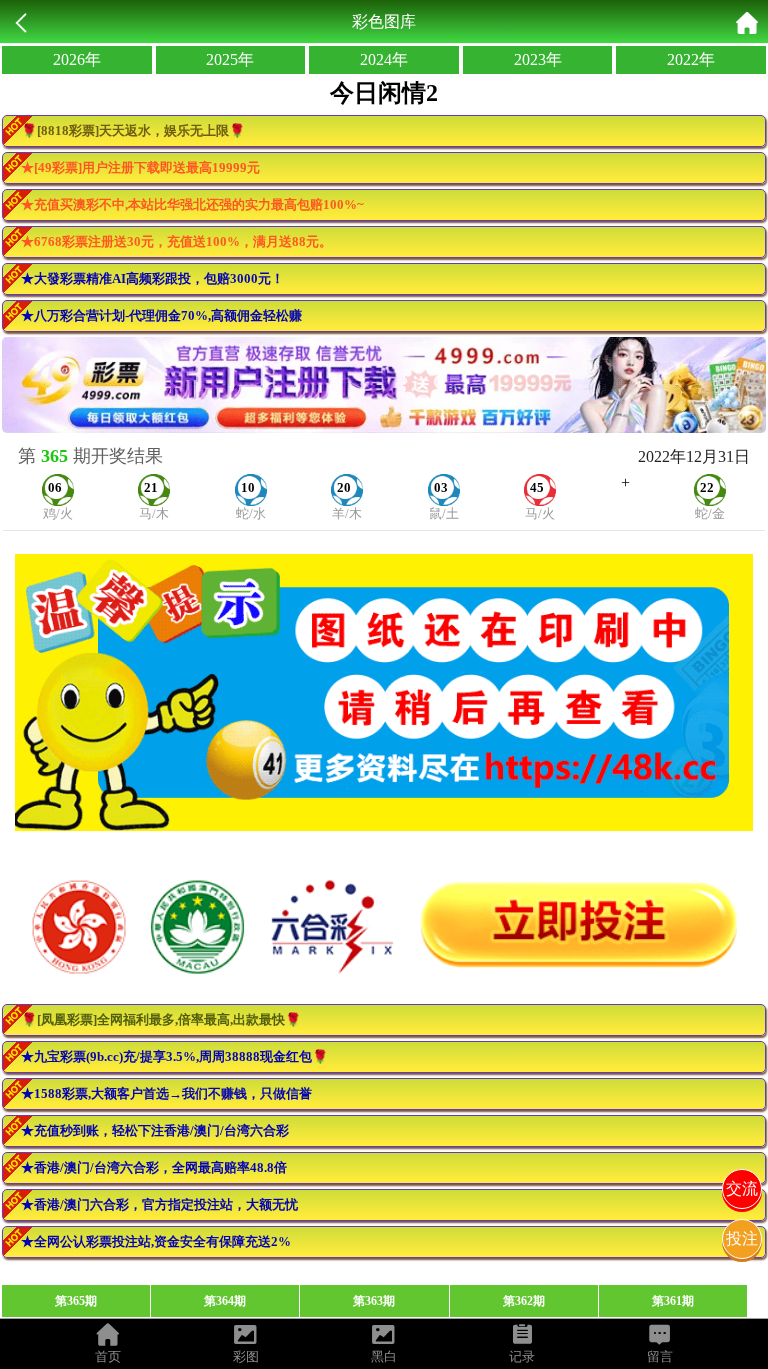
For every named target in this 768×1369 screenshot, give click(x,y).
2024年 (384, 59)
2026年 (77, 59)
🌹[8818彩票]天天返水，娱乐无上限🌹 (133, 130)
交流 (742, 1188)
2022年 (691, 59)
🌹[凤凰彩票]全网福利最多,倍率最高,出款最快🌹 (161, 1019)
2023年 (538, 59)
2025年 (230, 59)
